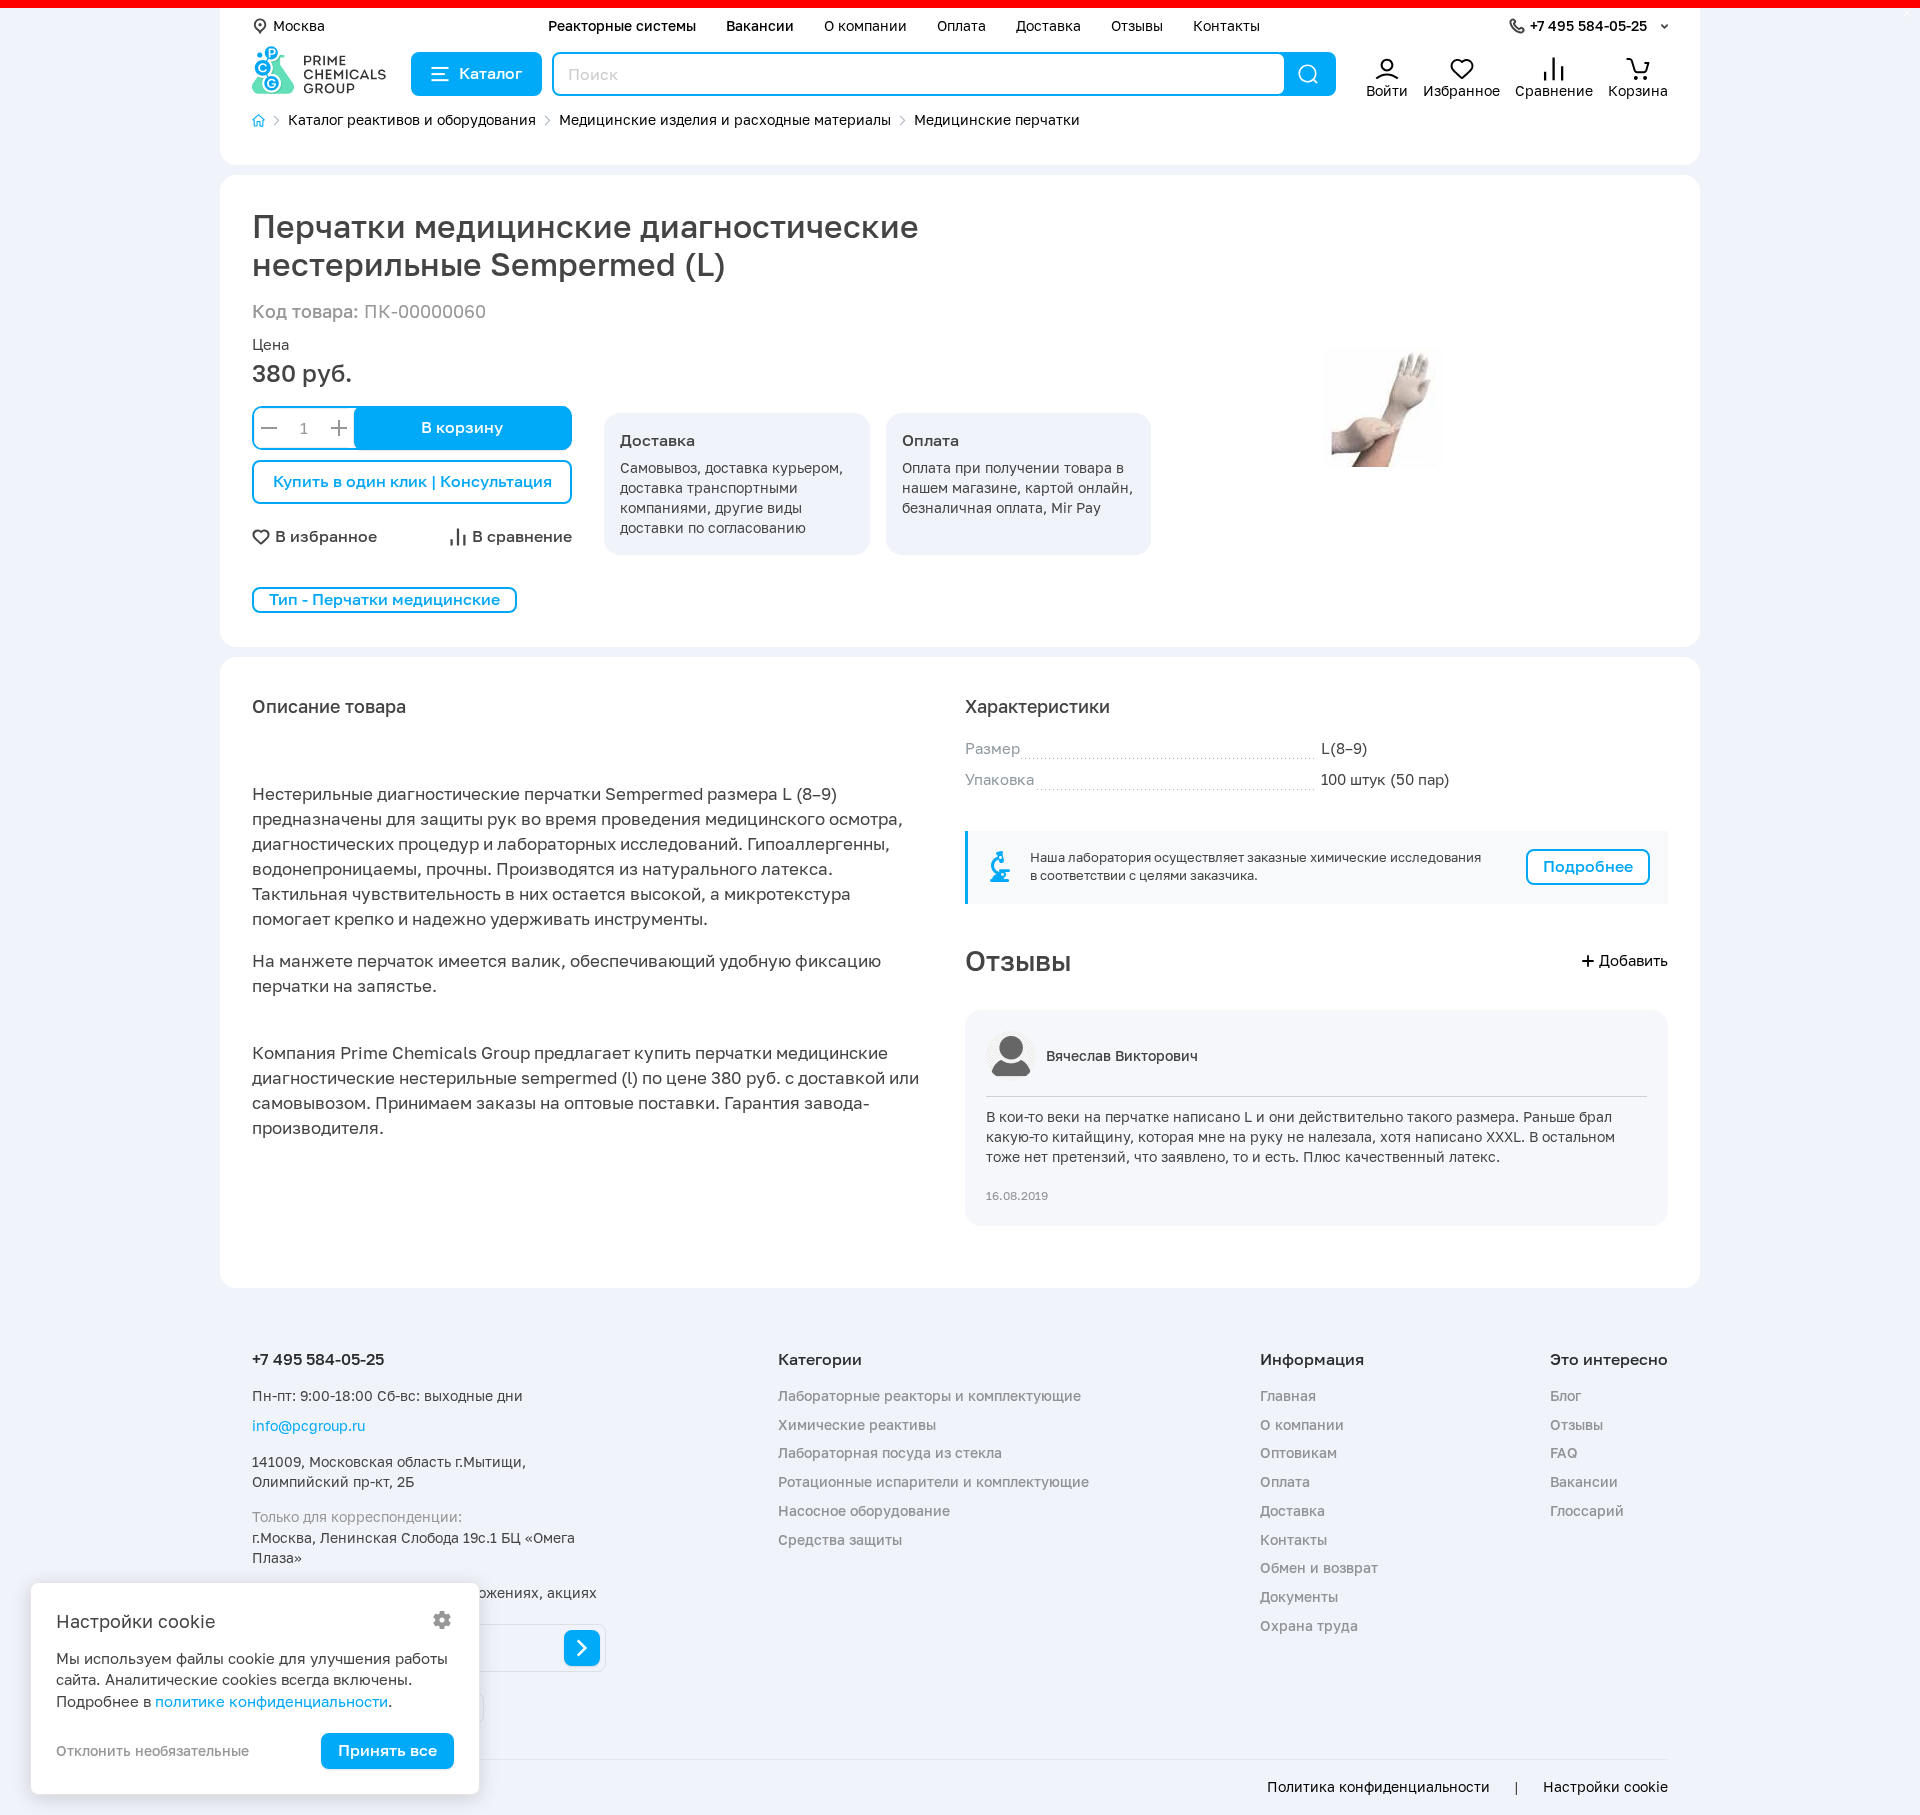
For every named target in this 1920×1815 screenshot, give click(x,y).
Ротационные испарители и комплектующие (933, 1481)
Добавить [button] (1633, 960)
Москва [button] (299, 25)
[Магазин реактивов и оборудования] (270, 120)
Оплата (961, 25)
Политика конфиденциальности (1378, 1787)
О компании (865, 25)
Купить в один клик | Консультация (412, 481)
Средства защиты (840, 1539)
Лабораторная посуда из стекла (890, 1452)
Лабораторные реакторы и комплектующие (929, 1395)
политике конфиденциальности (271, 1701)
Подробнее (1588, 866)
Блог (1565, 1395)
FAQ (1564, 1452)
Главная (1288, 1395)
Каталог (490, 73)
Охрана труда (1309, 1625)
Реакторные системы (622, 25)
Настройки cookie (1605, 1787)
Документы (1299, 1596)
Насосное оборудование (864, 1510)
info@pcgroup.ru (308, 1425)
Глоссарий (1587, 1510)
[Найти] (1308, 74)
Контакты (1226, 25)
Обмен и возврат (1319, 1567)
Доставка (1048, 25)
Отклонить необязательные (152, 1750)
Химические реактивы (857, 1424)
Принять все (387, 1750)
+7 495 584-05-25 (1588, 25)
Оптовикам (1298, 1452)
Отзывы (1137, 25)
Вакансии (760, 25)
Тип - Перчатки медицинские (384, 599)
